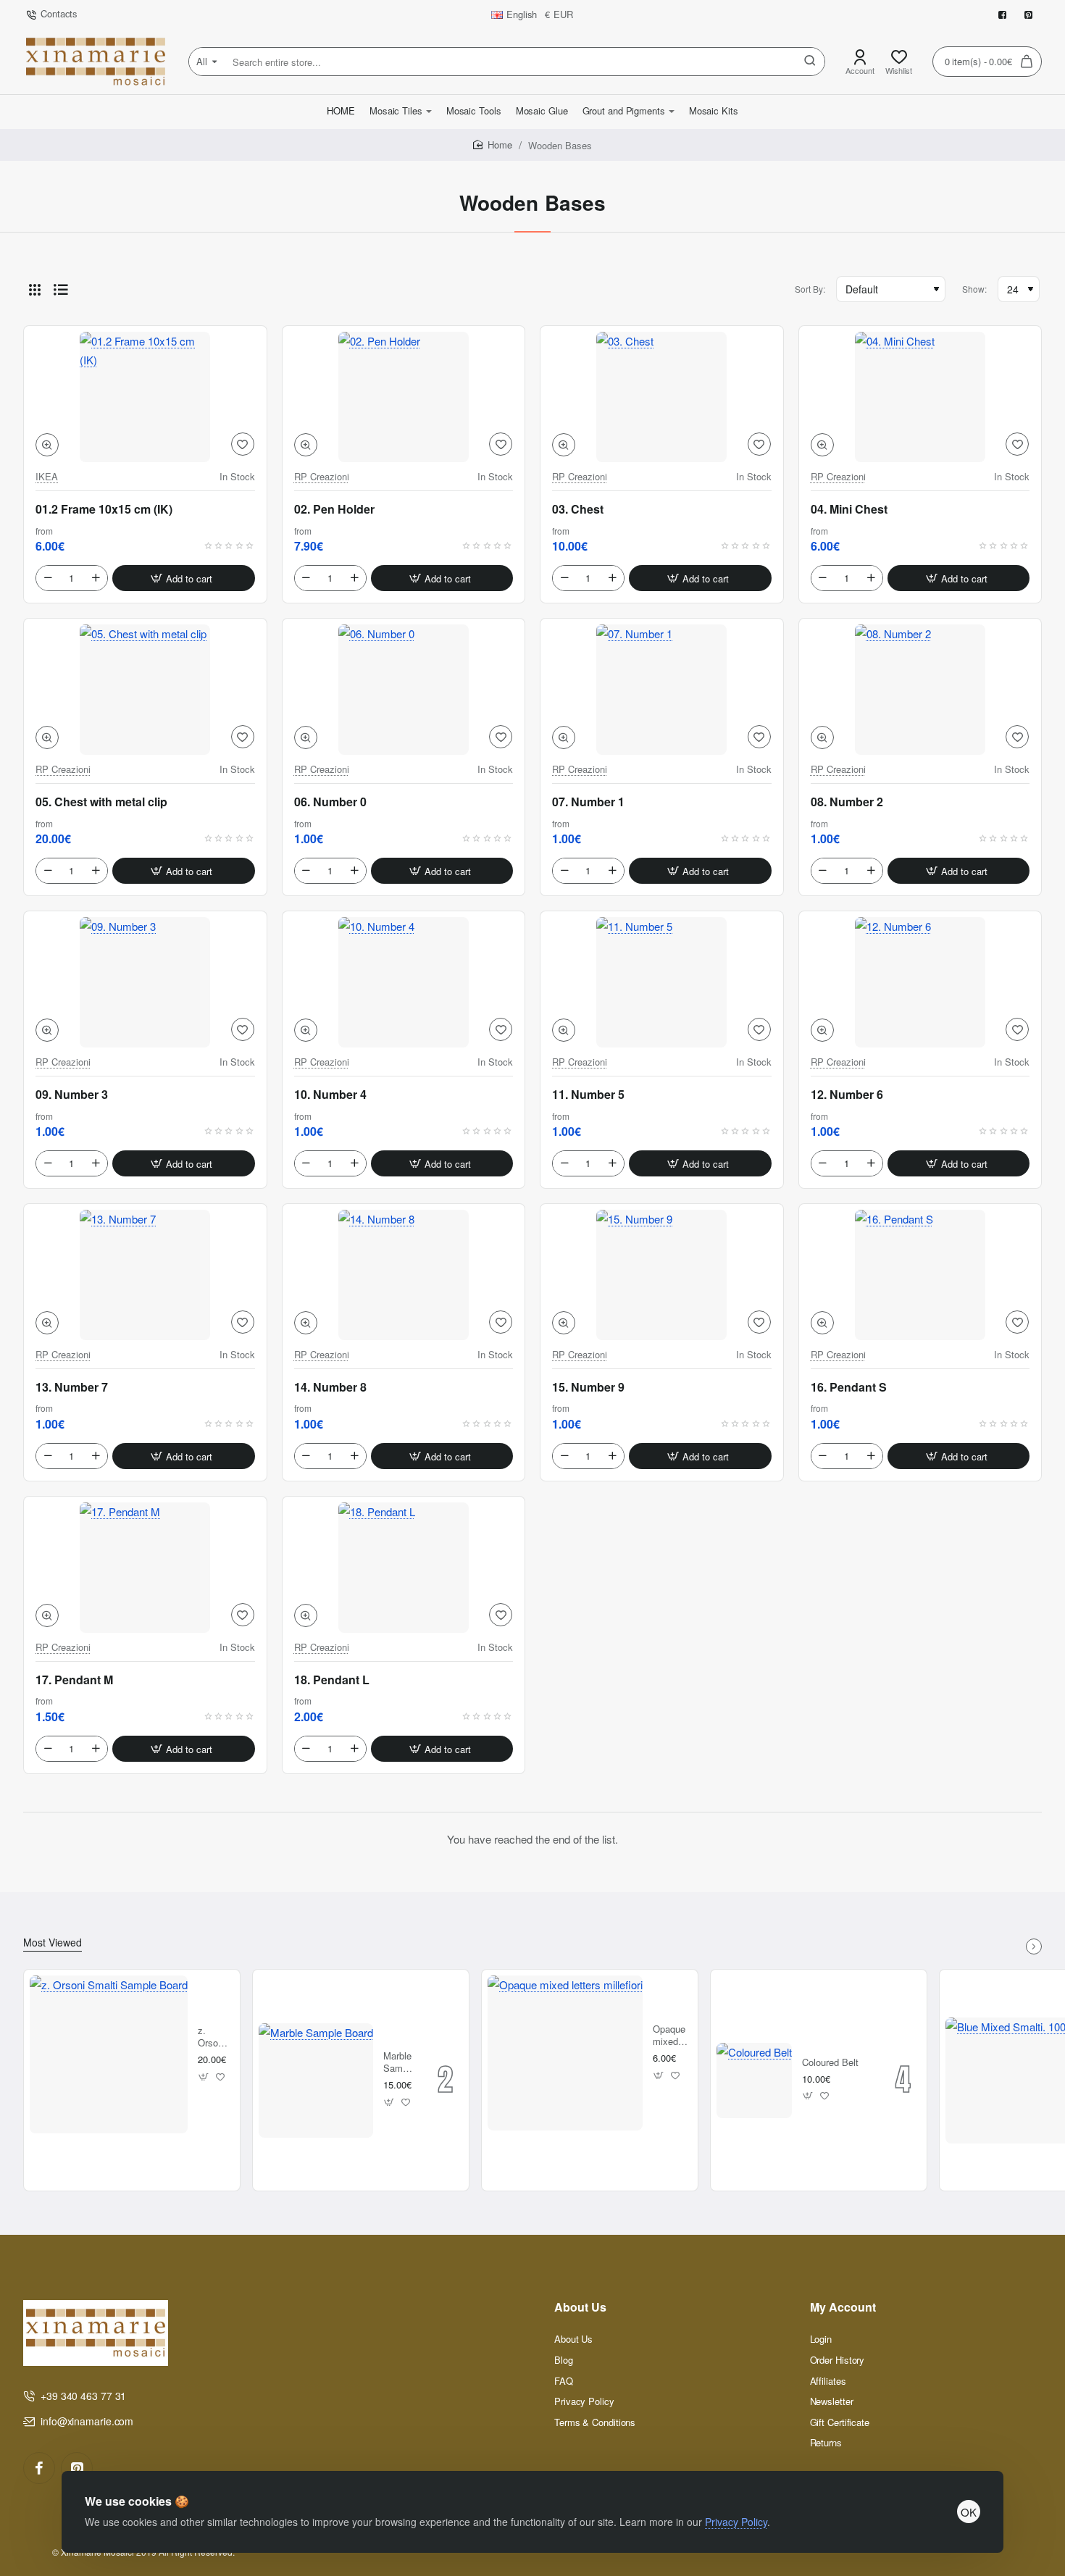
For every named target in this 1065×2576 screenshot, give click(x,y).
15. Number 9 (588, 1387)
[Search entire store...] (810, 62)
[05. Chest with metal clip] (145, 690)
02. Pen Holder (334, 509)
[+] (96, 578)
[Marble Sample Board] (316, 2081)
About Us (580, 2308)
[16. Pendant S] (920, 1275)
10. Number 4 (330, 1095)
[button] (47, 445)
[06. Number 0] (404, 690)
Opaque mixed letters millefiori (670, 2036)
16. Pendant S (849, 1387)
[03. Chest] (662, 397)
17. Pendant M (74, 1680)
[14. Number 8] (404, 1275)
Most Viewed (53, 1943)
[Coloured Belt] (754, 2081)
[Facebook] (39, 2468)
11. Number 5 (588, 1095)
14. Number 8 (330, 1387)
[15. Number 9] (662, 1275)
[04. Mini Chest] (920, 397)
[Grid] (35, 289)
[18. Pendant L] (404, 1568)
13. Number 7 (72, 1387)
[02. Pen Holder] (404, 397)
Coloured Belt (830, 2063)
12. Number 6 (847, 1095)
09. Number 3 (72, 1095)
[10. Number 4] (404, 982)
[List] (61, 289)
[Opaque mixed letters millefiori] (565, 2053)
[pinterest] (77, 2468)
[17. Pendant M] (145, 1568)
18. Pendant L (332, 1680)
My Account (843, 2308)
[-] (48, 578)
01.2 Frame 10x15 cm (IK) (104, 509)
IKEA (47, 477)
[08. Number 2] (920, 690)
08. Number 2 (847, 802)
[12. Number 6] (920, 982)
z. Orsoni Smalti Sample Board (214, 2037)
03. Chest (578, 509)
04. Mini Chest (849, 509)
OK (969, 2512)
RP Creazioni (322, 477)
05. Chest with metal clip (101, 802)
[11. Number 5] (662, 982)
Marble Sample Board (399, 2063)
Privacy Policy (736, 2522)
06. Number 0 (330, 802)
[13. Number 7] (145, 1275)
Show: (974, 289)
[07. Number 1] (662, 690)
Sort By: (810, 289)
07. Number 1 (588, 802)
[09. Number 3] (145, 982)
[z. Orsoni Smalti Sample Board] (109, 2054)
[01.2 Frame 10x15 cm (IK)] (145, 397)
